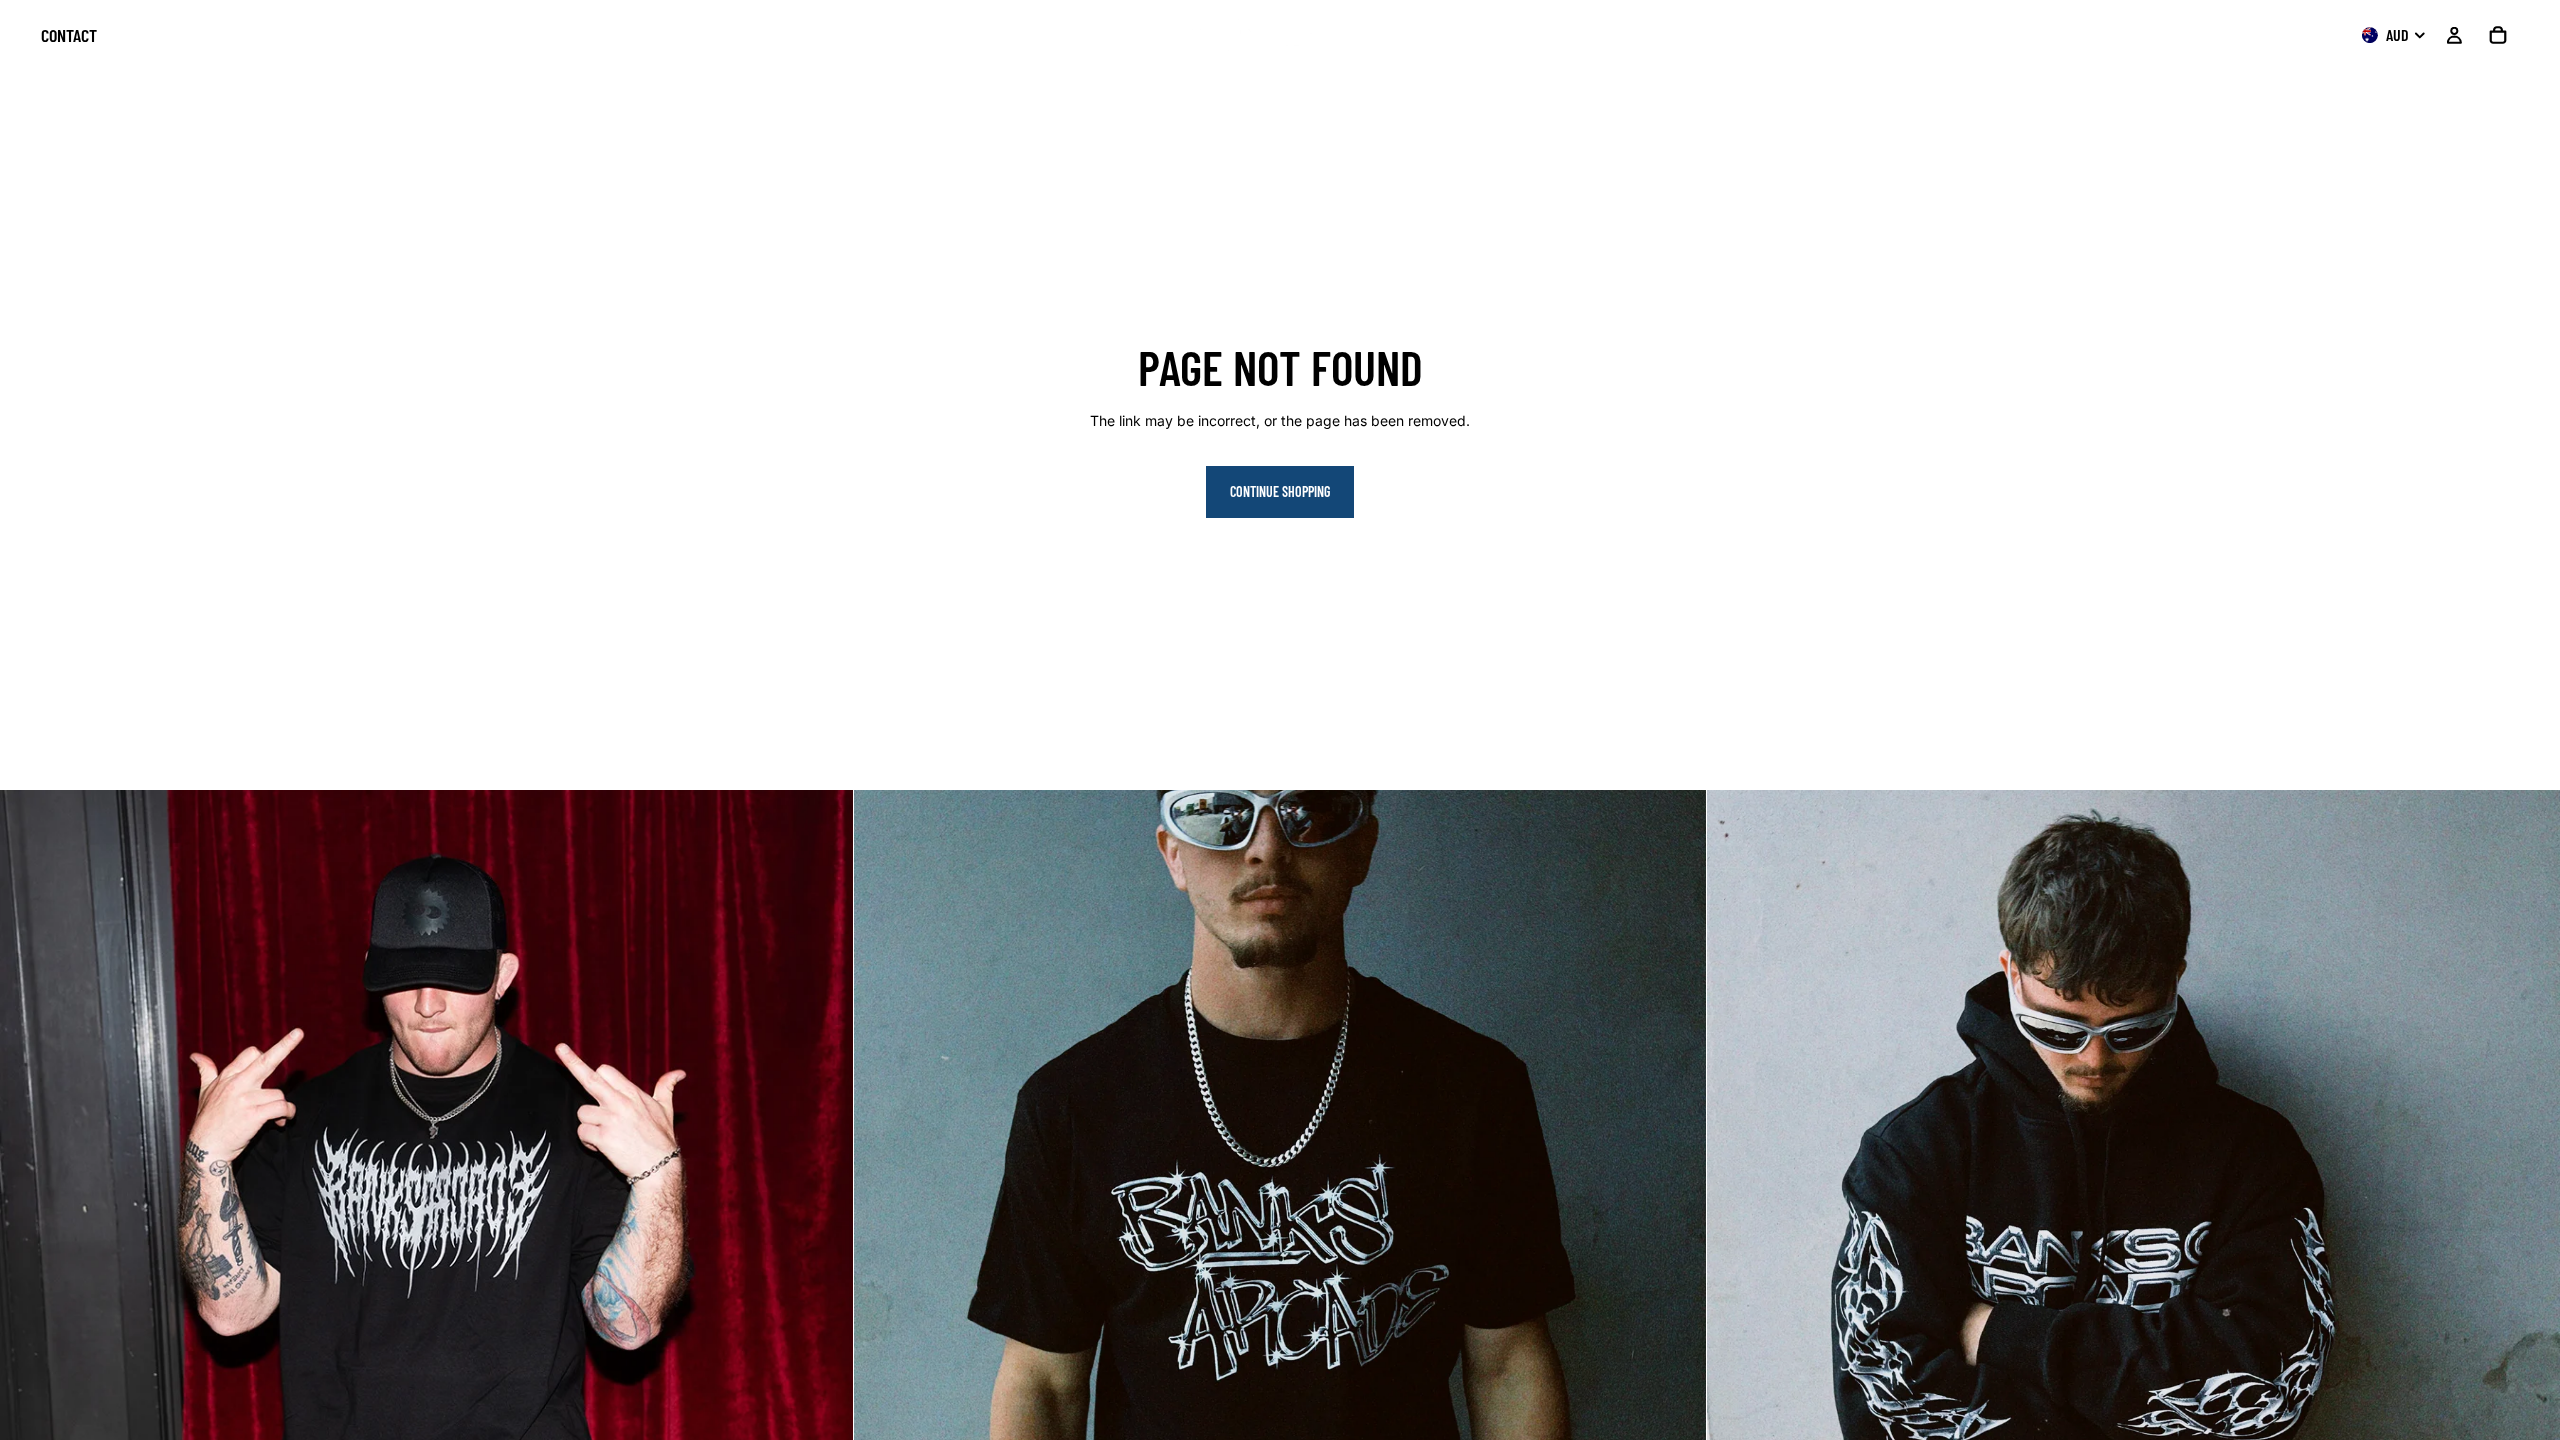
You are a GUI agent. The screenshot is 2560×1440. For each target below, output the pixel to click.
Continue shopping (1280, 491)
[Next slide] (2530, 1217)
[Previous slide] (1737, 1217)
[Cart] (2498, 35)
